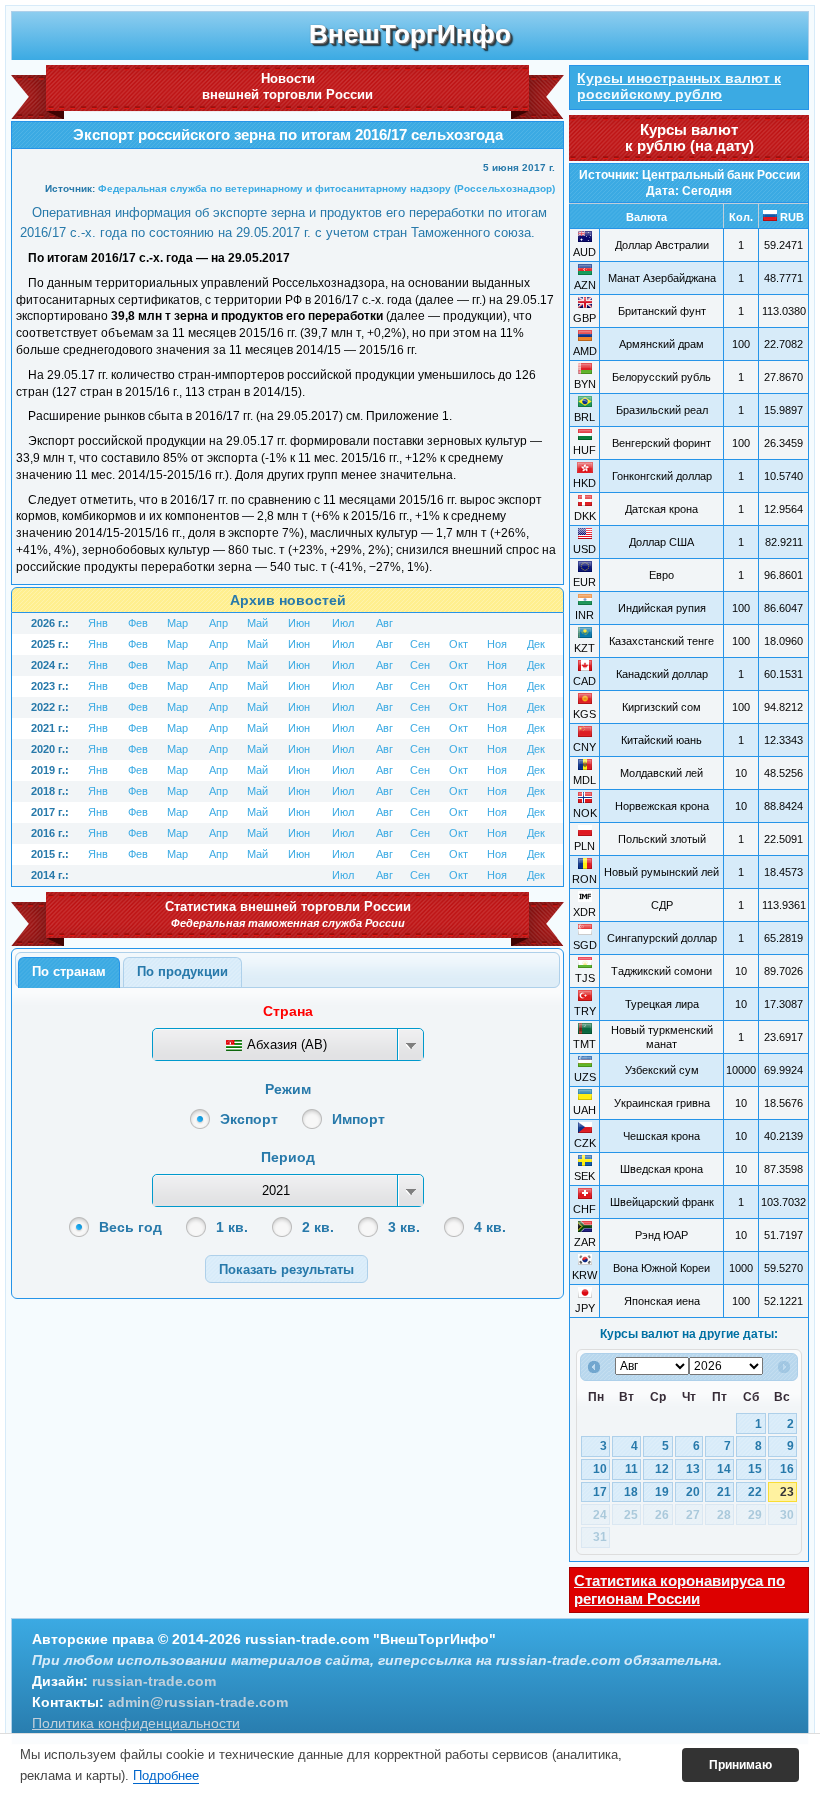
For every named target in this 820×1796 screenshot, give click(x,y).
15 (755, 1469)
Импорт (358, 1119)
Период (288, 1157)
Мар (177, 623)
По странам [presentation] (69, 971)
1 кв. (232, 1227)
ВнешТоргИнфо (410, 34)
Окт (458, 644)
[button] (286, 1268)
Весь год (130, 1227)
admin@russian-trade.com (198, 1702)
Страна (288, 1011)
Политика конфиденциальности (136, 1723)
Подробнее (166, 1775)
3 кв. (404, 1227)
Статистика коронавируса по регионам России (679, 1589)
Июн (299, 623)
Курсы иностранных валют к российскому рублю (679, 86)
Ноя (497, 644)
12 (662, 1469)
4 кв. (490, 1227)
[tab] (69, 973)
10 (600, 1469)
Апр (218, 623)
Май (257, 623)
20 (693, 1492)
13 (693, 1469)
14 (724, 1469)
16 (787, 1469)
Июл (343, 623)
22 (755, 1492)
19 (662, 1492)
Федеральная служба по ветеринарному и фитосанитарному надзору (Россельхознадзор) (326, 188)
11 (631, 1469)
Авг (384, 623)
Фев (138, 623)
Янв (98, 623)
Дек (536, 644)
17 (600, 1492)
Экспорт (249, 1119)
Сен (420, 644)
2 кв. (318, 1227)
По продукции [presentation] (182, 971)
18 (631, 1492)
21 (724, 1492)
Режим (288, 1089)
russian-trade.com (154, 1681)
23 (787, 1492)
